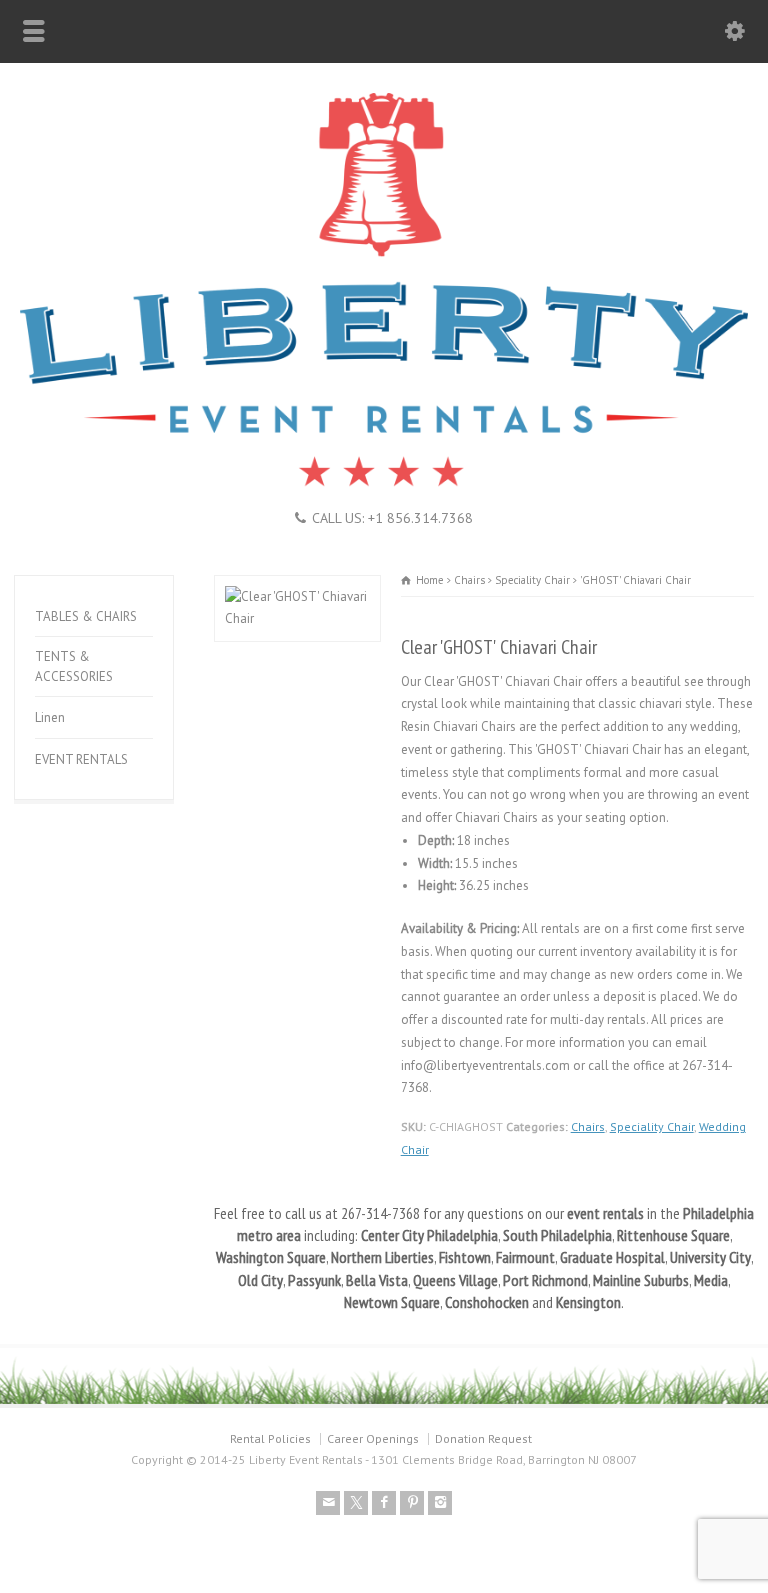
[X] (356, 1503)
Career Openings (373, 1438)
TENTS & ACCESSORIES (74, 666)
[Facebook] (384, 1503)
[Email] (328, 1503)
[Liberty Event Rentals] (384, 483)
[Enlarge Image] (297, 586)
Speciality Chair (652, 1126)
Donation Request (483, 1438)
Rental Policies (270, 1438)
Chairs (588, 1126)
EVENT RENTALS (81, 759)
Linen (50, 717)
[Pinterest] (412, 1503)
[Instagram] (440, 1503)
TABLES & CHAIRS (86, 616)
